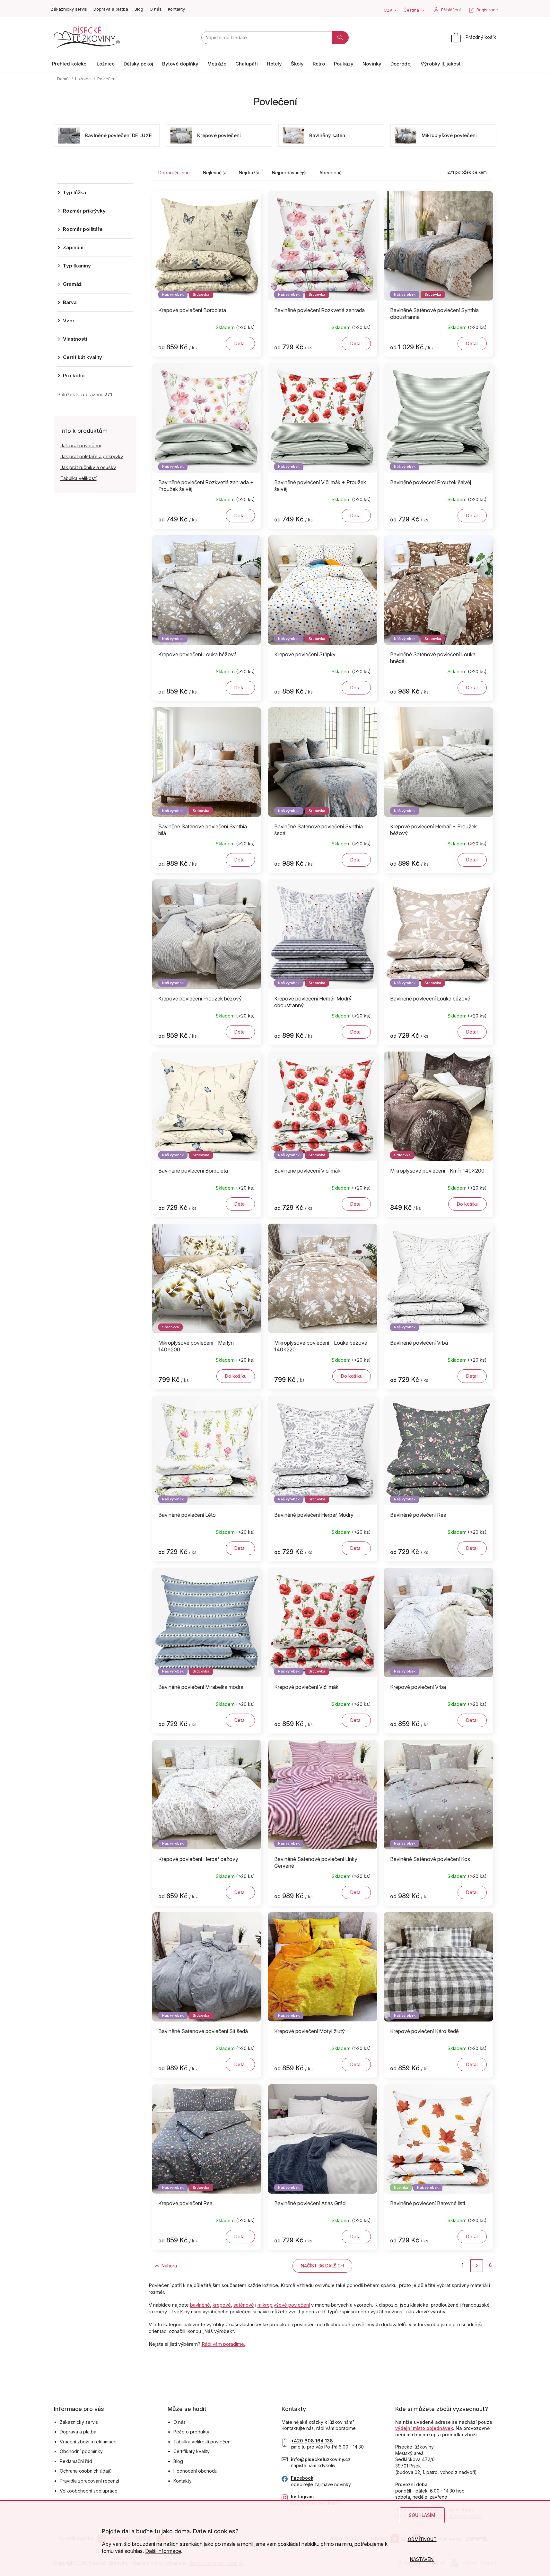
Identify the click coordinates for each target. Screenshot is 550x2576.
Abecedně (331, 173)
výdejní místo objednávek (424, 2428)
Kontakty (176, 9)
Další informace (163, 2551)
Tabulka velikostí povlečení (202, 2442)
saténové (244, 2305)
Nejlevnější (214, 173)
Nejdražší (249, 173)
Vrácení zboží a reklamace (88, 2442)
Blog (139, 9)
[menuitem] (70, 64)
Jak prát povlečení (81, 445)
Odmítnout (422, 2539)
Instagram (302, 2497)
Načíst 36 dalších (322, 2266)
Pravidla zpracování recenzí (89, 2481)
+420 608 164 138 (312, 2441)
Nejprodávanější (289, 173)
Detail (240, 343)
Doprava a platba (111, 9)
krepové (222, 2305)
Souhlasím (422, 2515)
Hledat (340, 38)
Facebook (302, 2478)
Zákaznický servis (69, 9)
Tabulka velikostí (79, 478)
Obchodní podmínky (81, 2451)
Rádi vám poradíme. (223, 2344)
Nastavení (422, 2559)
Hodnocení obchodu (195, 2471)
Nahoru (169, 2266)
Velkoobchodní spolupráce (89, 2491)
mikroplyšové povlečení (284, 2305)
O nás (156, 9)
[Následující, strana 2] (477, 2266)
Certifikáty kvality (192, 2451)
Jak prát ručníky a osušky (88, 467)
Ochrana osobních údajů (86, 2471)
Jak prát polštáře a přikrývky (92, 456)
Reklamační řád (76, 2461)
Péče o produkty (191, 2432)
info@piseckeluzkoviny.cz (321, 2459)
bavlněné (200, 2305)
